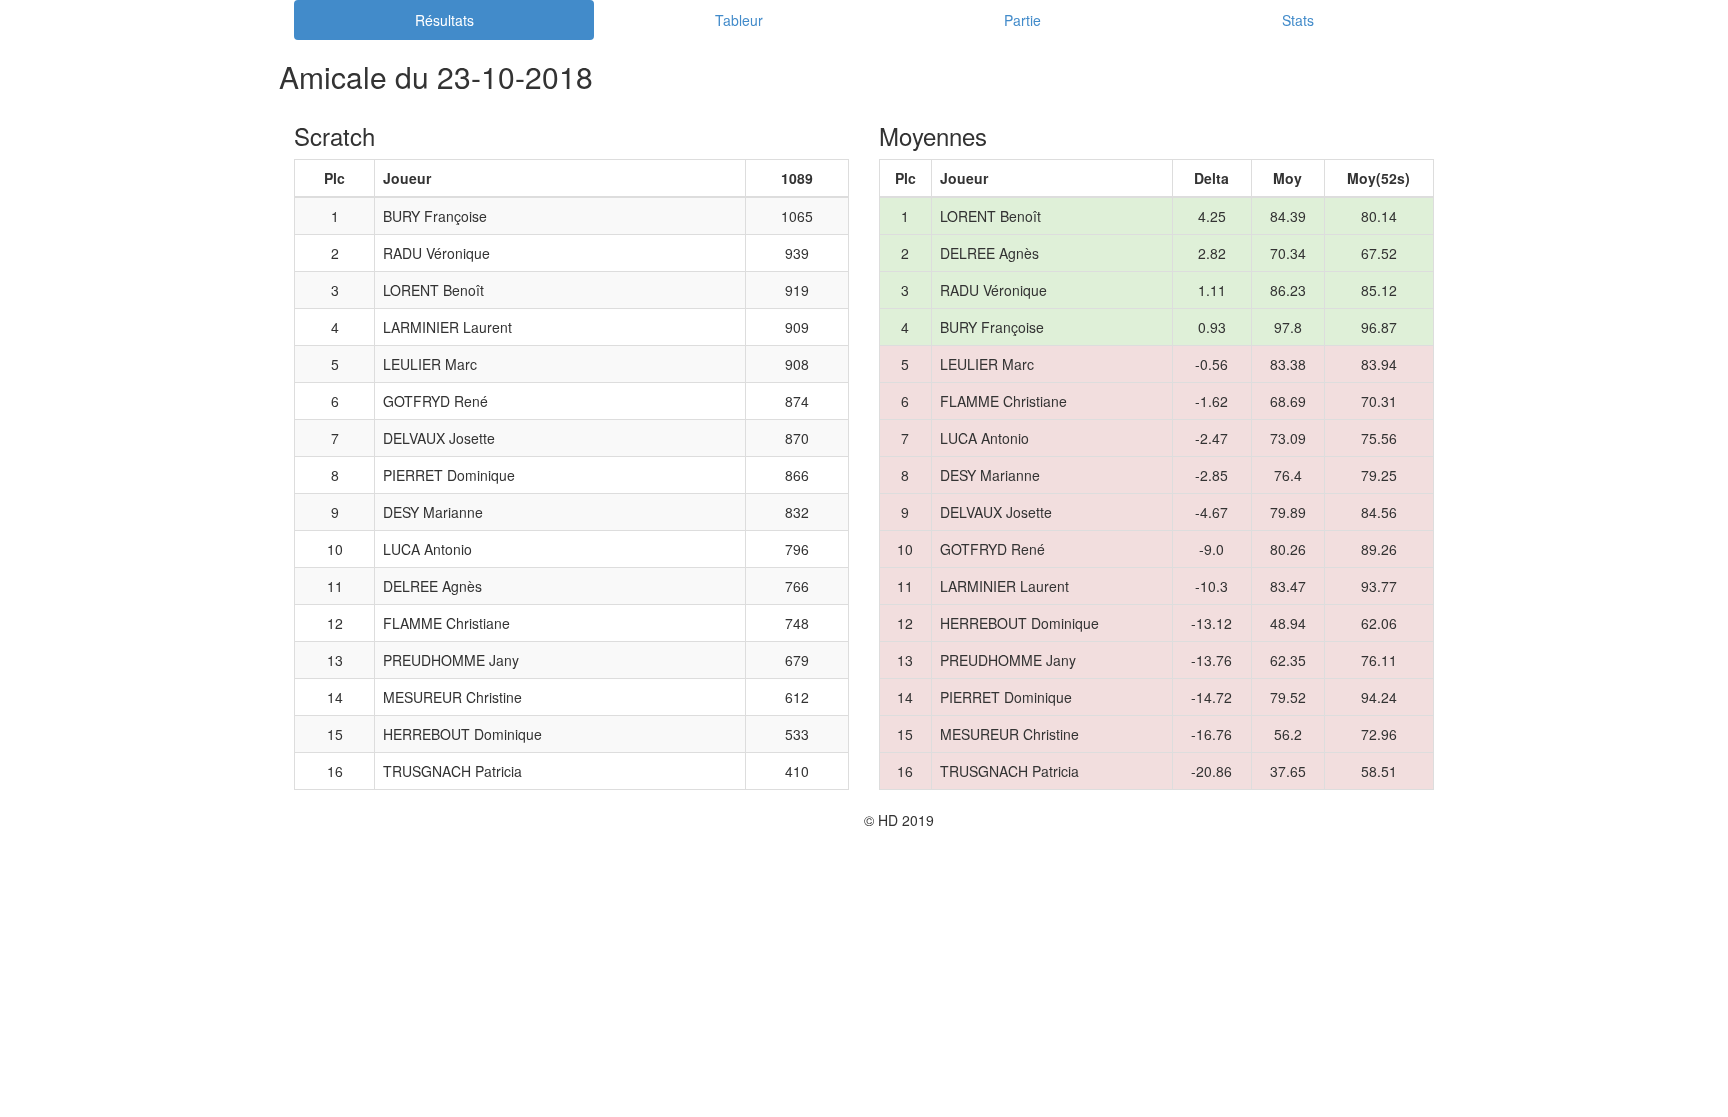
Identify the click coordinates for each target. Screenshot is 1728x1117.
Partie (1022, 20)
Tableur (739, 20)
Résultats (444, 20)
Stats (1298, 20)
